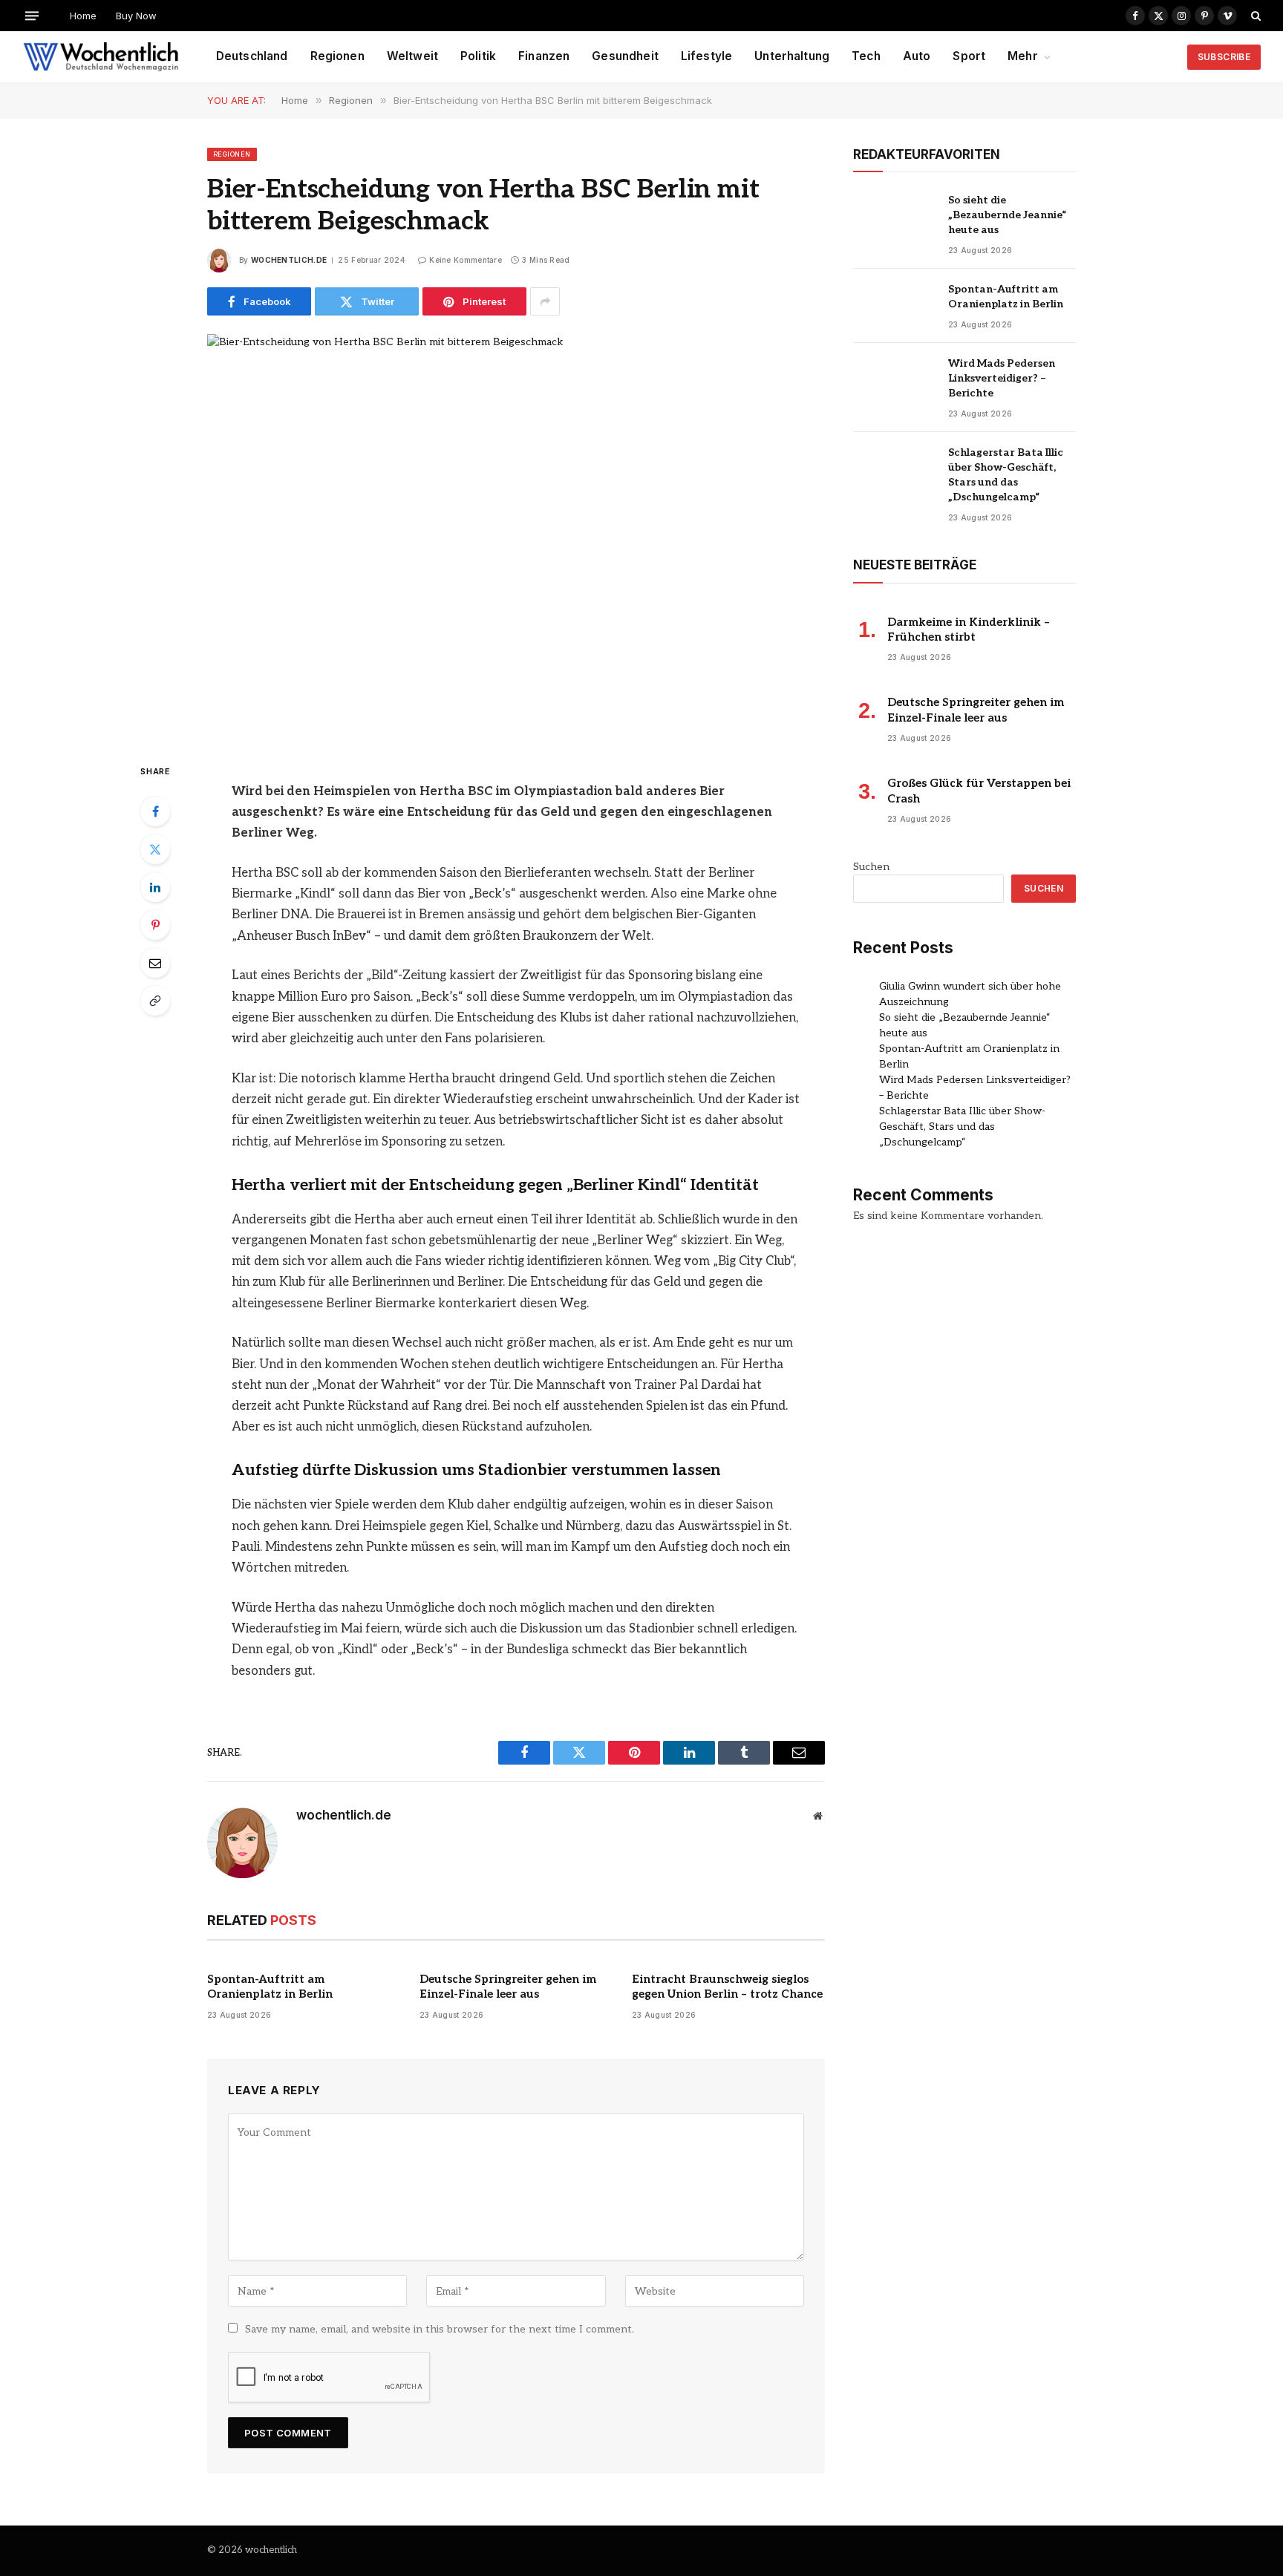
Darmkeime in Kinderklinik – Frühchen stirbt (969, 630)
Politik (478, 56)
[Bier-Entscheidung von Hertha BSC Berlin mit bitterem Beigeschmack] (516, 536)
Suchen (871, 867)
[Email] (155, 963)
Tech (866, 56)
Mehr (1023, 56)
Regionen (337, 56)
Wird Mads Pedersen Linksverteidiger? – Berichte (1002, 378)
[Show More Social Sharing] (545, 301)
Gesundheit (625, 56)
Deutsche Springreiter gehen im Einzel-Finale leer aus (508, 1987)
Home (83, 16)
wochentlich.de (289, 260)
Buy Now (136, 16)
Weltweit (412, 56)
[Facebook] (155, 811)
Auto (917, 56)
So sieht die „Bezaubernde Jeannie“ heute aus (1008, 215)
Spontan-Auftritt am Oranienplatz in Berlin (270, 1987)
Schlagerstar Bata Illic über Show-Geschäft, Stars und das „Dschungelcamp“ (1006, 475)
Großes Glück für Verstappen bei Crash (979, 791)
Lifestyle (706, 56)
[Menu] (32, 15)
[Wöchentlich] (101, 57)
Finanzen (544, 56)
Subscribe (1224, 57)
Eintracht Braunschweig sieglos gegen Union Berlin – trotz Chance (727, 1987)
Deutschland (252, 56)
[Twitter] (155, 849)
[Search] (1254, 16)
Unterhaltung (792, 56)
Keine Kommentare (466, 260)
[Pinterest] (155, 925)
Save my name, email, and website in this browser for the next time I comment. (440, 2329)
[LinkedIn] (155, 887)
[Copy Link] (155, 1001)
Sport (969, 56)
